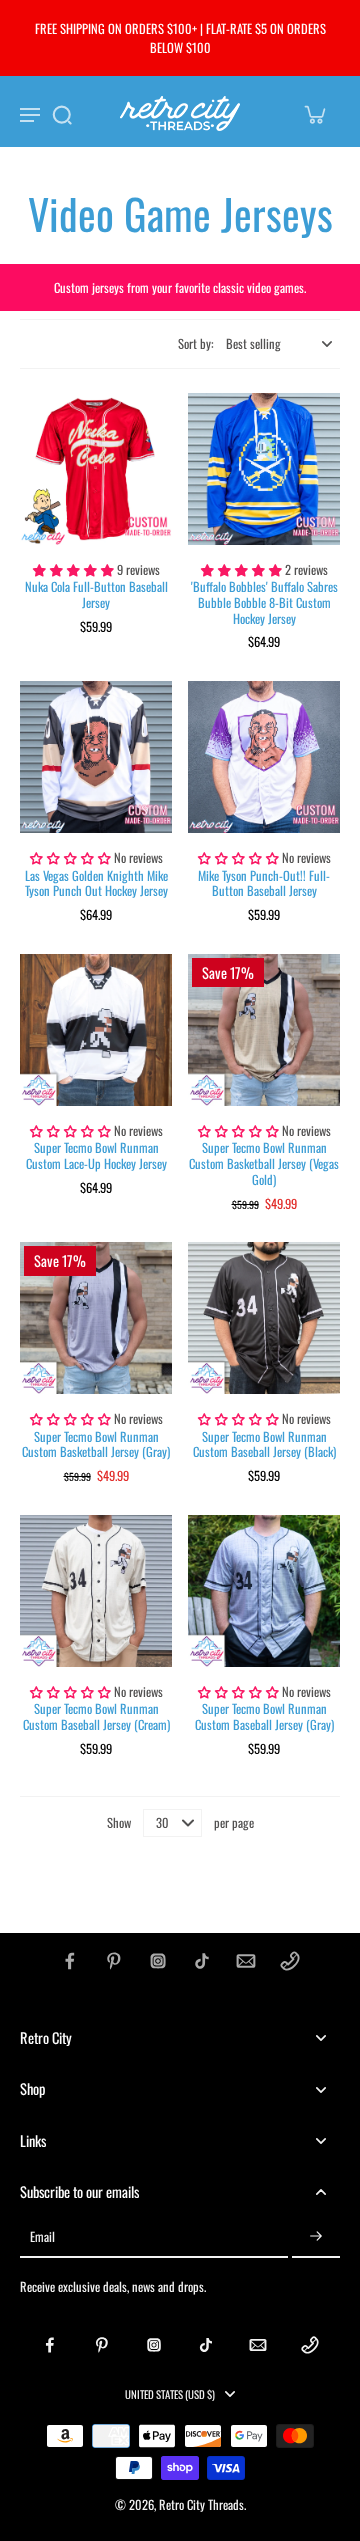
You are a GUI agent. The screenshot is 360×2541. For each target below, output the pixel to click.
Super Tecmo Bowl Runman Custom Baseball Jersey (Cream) (96, 1716)
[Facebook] (70, 1961)
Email (42, 2237)
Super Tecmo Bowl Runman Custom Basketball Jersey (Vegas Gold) (264, 1163)
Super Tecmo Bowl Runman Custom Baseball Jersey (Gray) (264, 1716)
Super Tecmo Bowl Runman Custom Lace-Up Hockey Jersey (96, 1155)
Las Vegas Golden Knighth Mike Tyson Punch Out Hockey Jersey (96, 883)
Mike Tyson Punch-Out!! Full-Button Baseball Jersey (264, 883)
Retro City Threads (201, 2504)
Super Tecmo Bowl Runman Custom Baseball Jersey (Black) (264, 1444)
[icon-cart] (314, 114)
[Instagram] (158, 1961)
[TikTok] (202, 1961)
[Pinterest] (114, 1961)
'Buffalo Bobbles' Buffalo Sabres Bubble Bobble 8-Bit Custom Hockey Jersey (264, 602)
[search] (62, 114)
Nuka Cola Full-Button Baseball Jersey (96, 594)
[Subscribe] (316, 2237)
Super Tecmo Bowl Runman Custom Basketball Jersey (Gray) (96, 1444)
